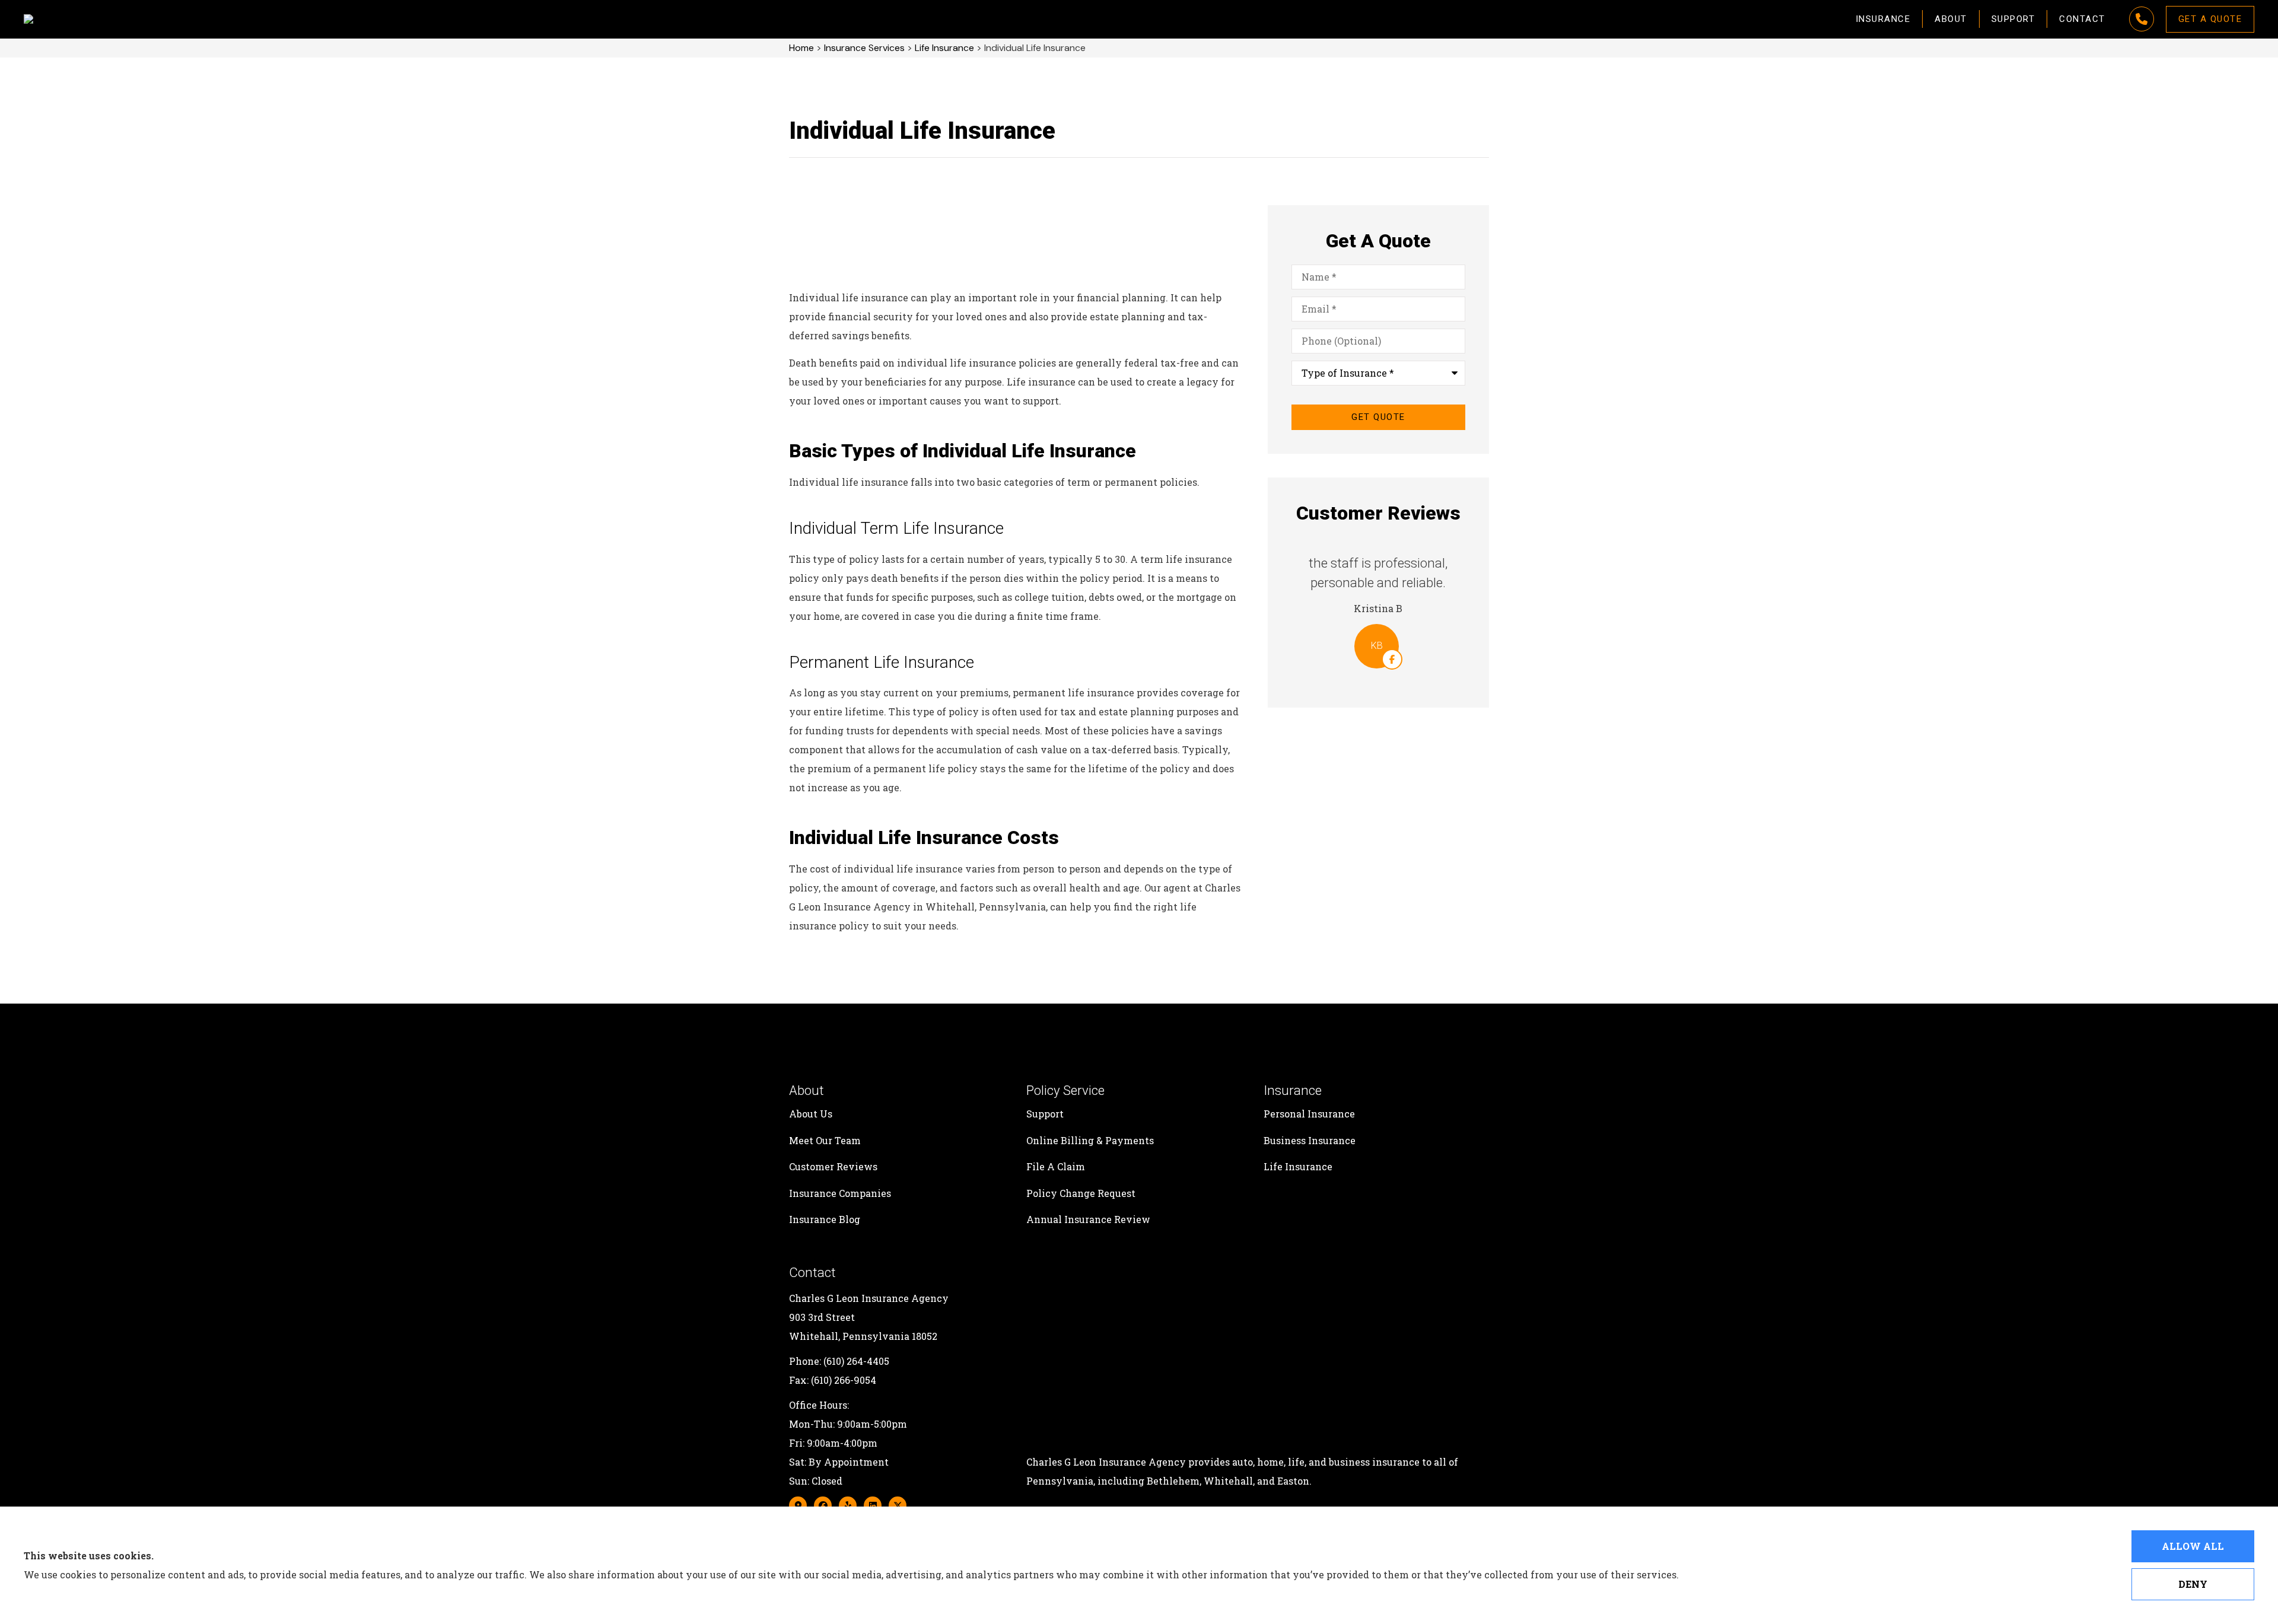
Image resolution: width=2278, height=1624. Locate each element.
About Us (811, 1114)
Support (2013, 19)
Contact (2082, 19)
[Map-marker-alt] (798, 1505)
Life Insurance (944, 48)
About (1951, 19)
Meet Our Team (825, 1140)
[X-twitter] (898, 1505)
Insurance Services (864, 48)
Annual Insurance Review (1088, 1219)
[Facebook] (823, 1505)
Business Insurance (1310, 1140)
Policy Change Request (1081, 1193)
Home (801, 48)
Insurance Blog (825, 1219)
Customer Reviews (833, 1166)
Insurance (1883, 19)
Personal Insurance (1309, 1114)
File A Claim (1056, 1166)
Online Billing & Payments (1090, 1140)
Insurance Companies (840, 1193)
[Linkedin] (873, 1505)
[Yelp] (848, 1505)
